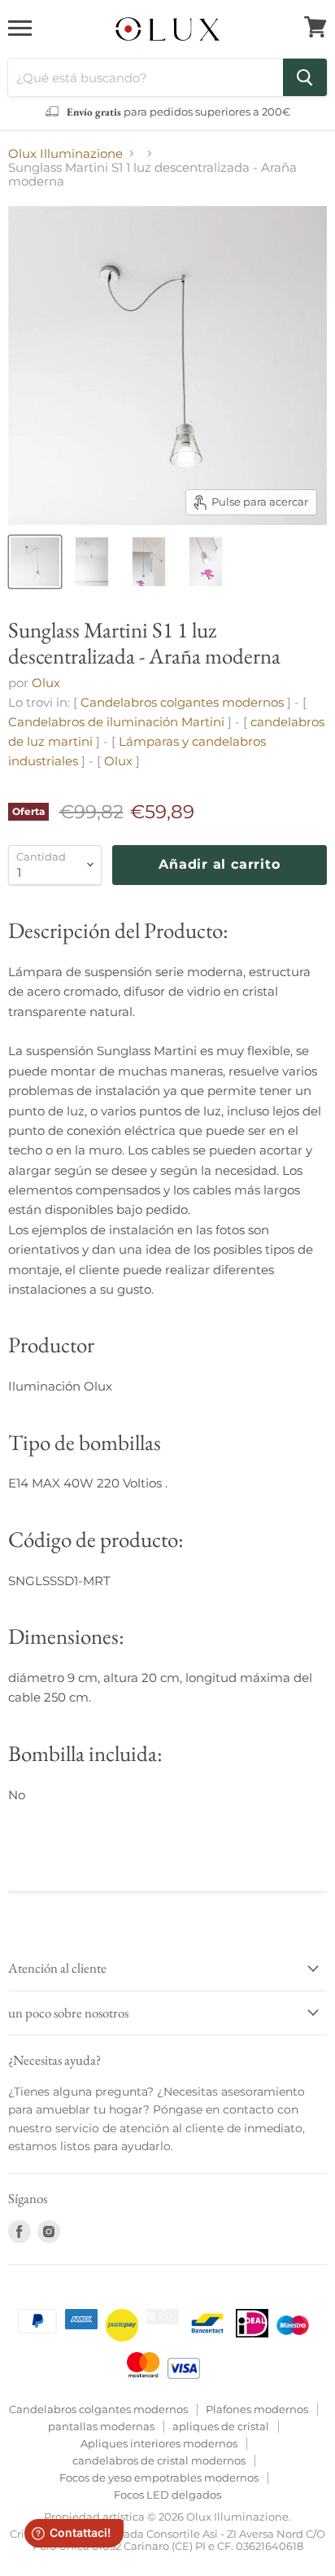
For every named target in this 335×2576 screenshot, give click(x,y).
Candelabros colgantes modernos (182, 702)
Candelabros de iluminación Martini (116, 722)
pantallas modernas (101, 2426)
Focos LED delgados (167, 2495)
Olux (46, 683)
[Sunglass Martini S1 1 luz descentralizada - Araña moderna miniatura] (35, 562)
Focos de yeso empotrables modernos (159, 2477)
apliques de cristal (221, 2426)
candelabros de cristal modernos (159, 2460)
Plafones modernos (257, 2409)
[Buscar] (305, 77)
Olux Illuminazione (65, 153)
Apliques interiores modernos (159, 2443)
